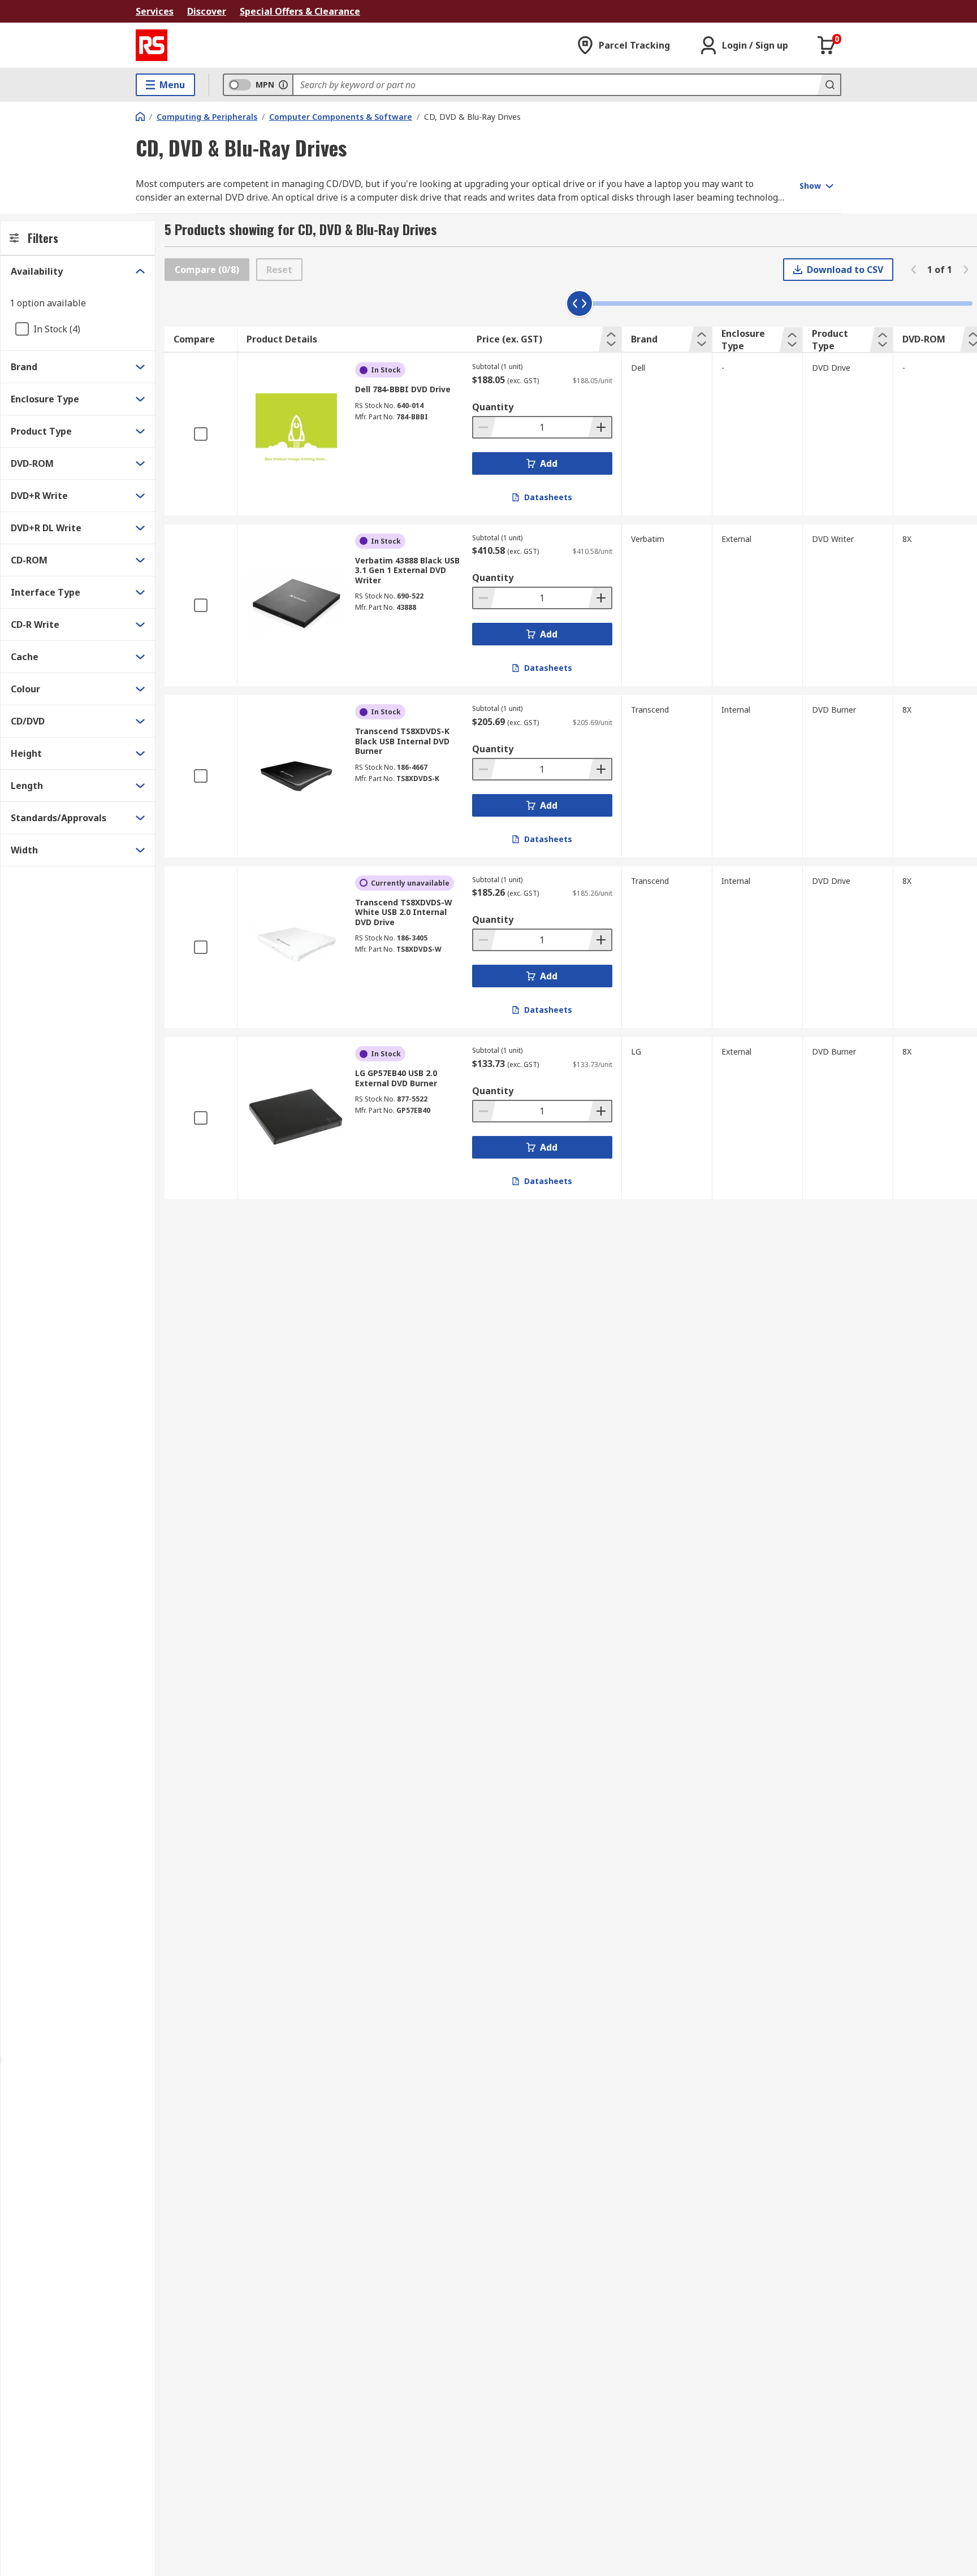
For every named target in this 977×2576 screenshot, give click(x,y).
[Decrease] (485, 427)
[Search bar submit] (829, 85)
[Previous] (914, 270)
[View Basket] (827, 45)
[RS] (152, 45)
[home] (140, 116)
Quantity (493, 407)
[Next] (966, 270)
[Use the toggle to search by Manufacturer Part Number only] (283, 85)
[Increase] (600, 427)
